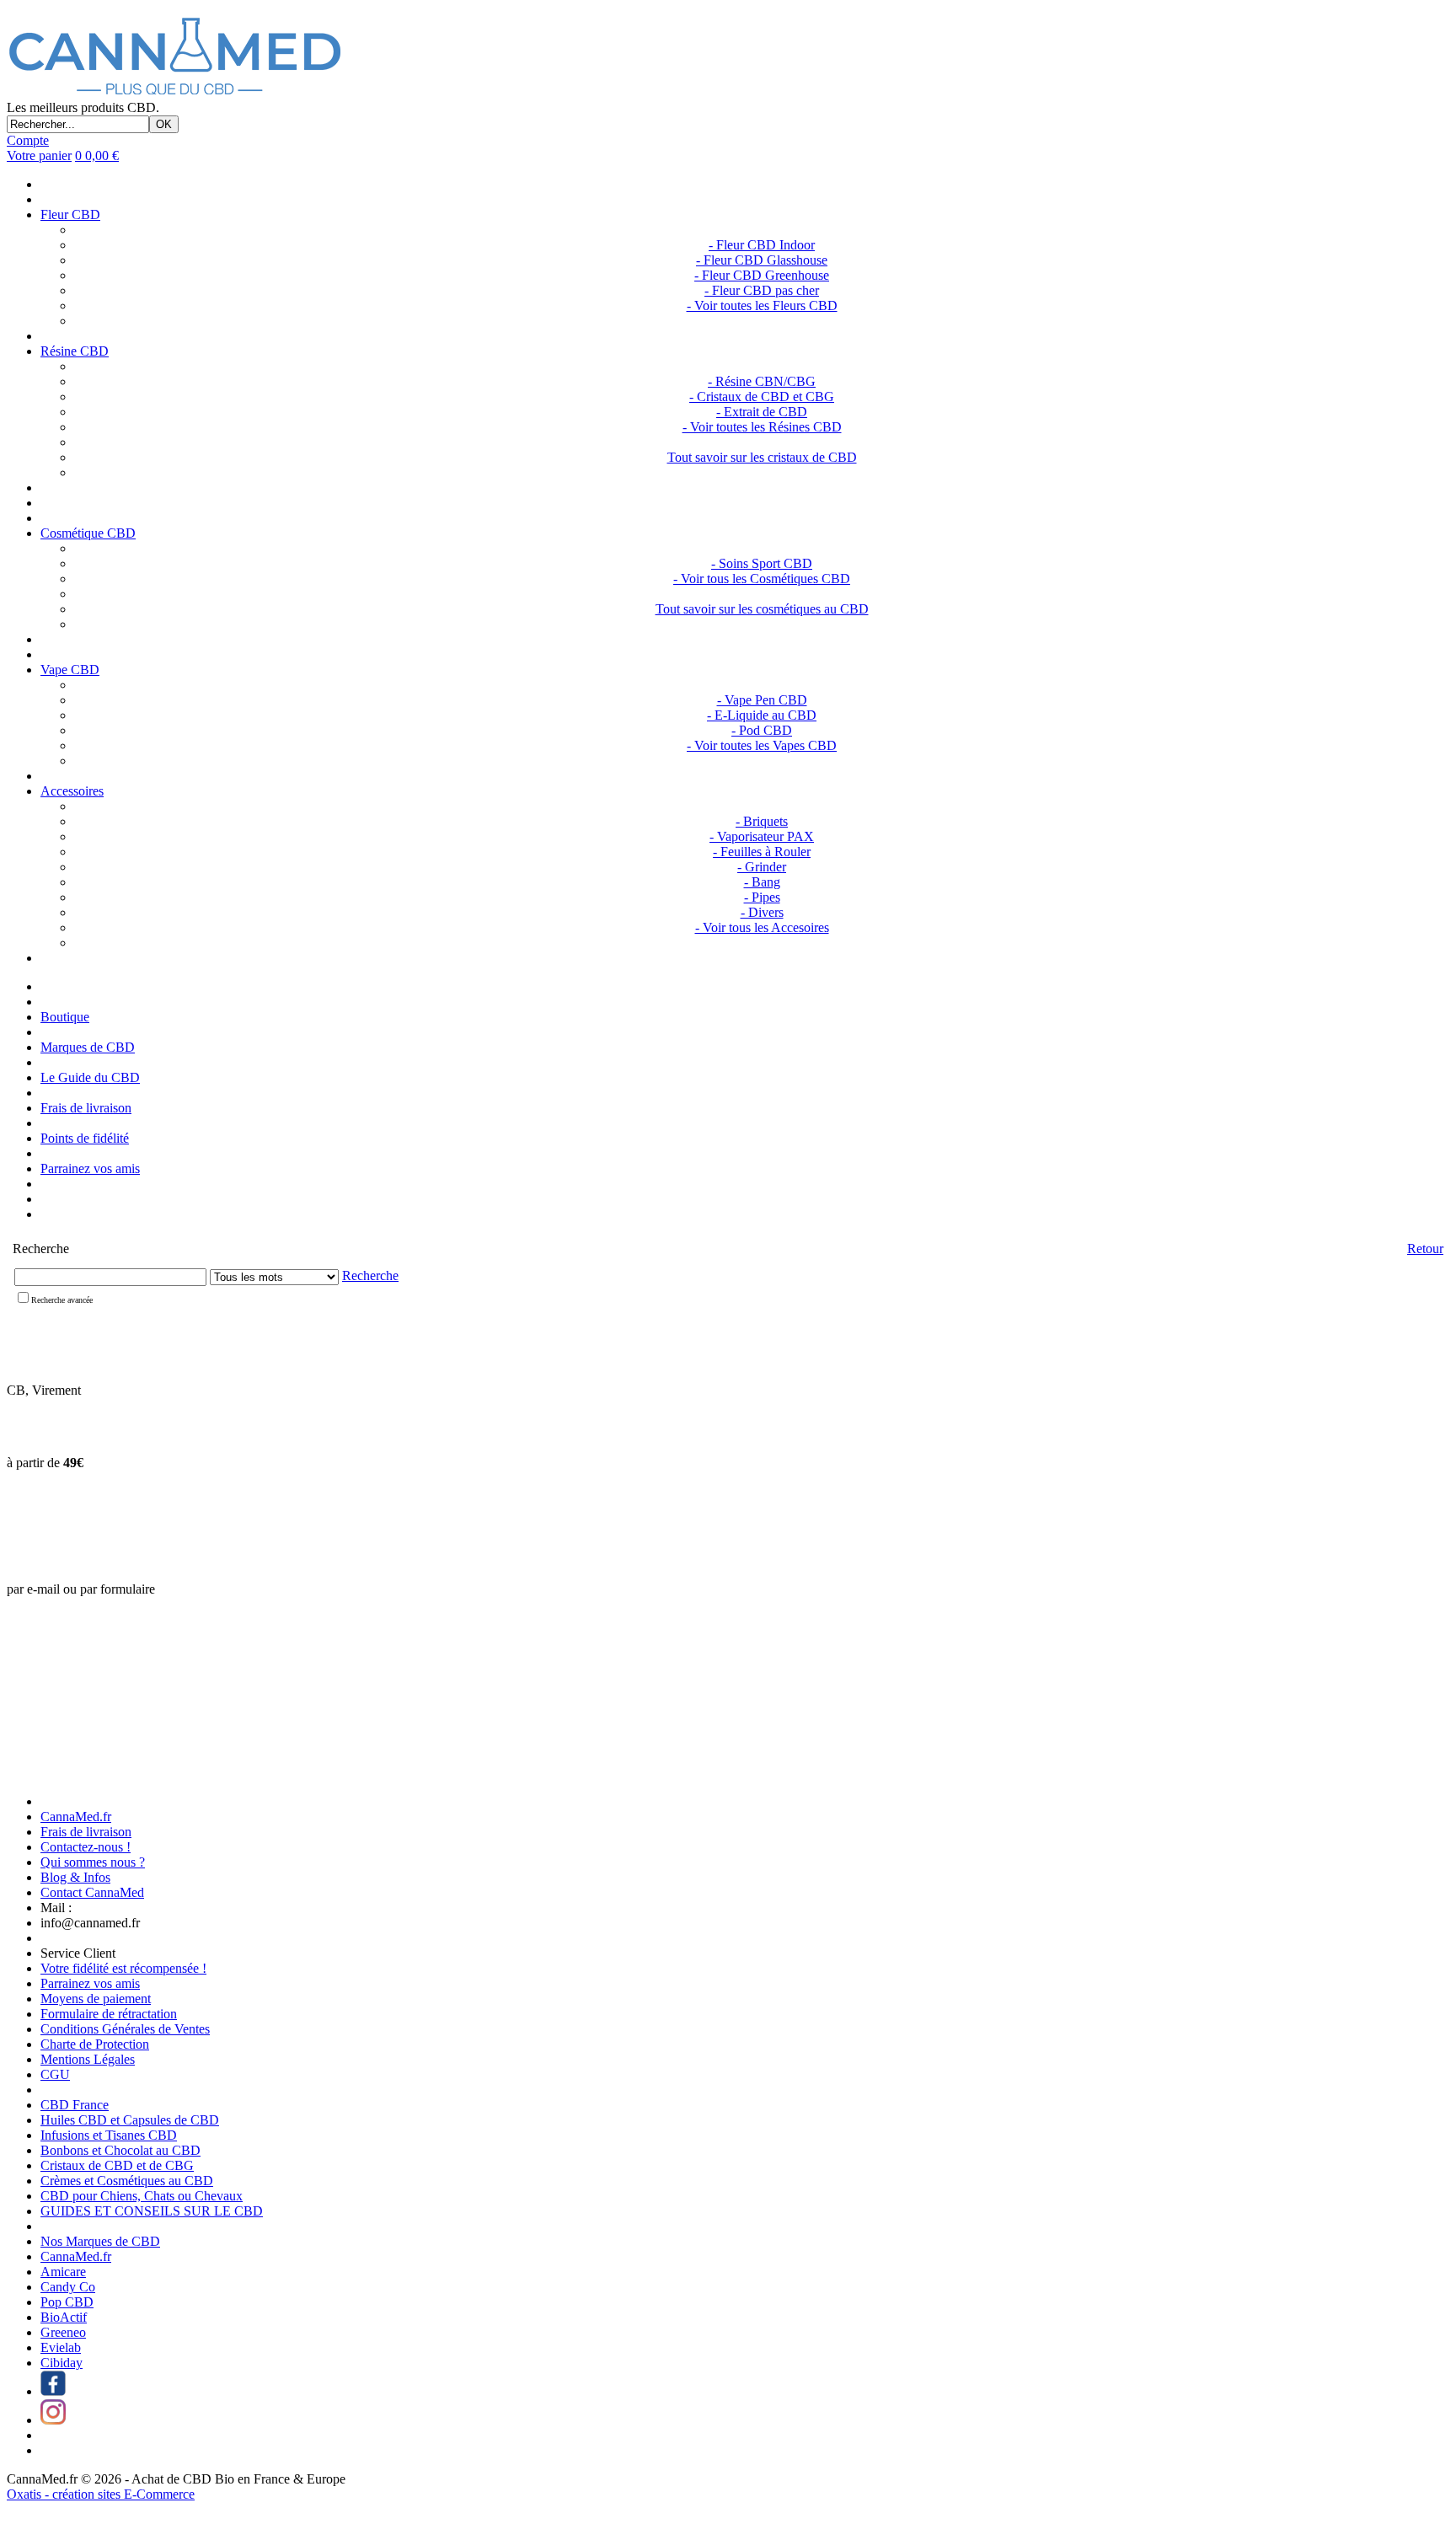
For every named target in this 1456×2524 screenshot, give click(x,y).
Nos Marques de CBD (100, 2241)
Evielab (61, 2347)
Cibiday (62, 2363)
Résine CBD (75, 351)
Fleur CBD (70, 214)
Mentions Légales (88, 2059)
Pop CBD (67, 2302)
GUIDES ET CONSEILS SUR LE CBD (152, 2211)
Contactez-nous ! (86, 1847)
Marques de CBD (88, 1047)
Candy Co (68, 2287)
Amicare (63, 2272)
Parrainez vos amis (90, 1168)
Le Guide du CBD (90, 1077)
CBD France (75, 2105)
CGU (55, 2074)
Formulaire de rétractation (109, 2014)
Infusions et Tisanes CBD (109, 2135)
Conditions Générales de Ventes (125, 2029)
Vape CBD (70, 670)
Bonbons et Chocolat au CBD (120, 2150)
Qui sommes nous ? (93, 1862)
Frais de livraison (86, 1108)
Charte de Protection (95, 2044)
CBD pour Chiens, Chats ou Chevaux (142, 2196)
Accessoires (72, 791)
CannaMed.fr (76, 1817)
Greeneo (63, 2332)
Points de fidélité (85, 1138)
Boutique (65, 1017)
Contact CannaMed (92, 1892)
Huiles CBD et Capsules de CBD (130, 2120)
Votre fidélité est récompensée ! (123, 1968)
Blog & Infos (75, 1877)
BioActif (64, 2317)
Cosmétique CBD (88, 533)
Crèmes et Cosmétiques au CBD (127, 2181)
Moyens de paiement (96, 1999)
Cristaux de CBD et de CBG (117, 2165)
